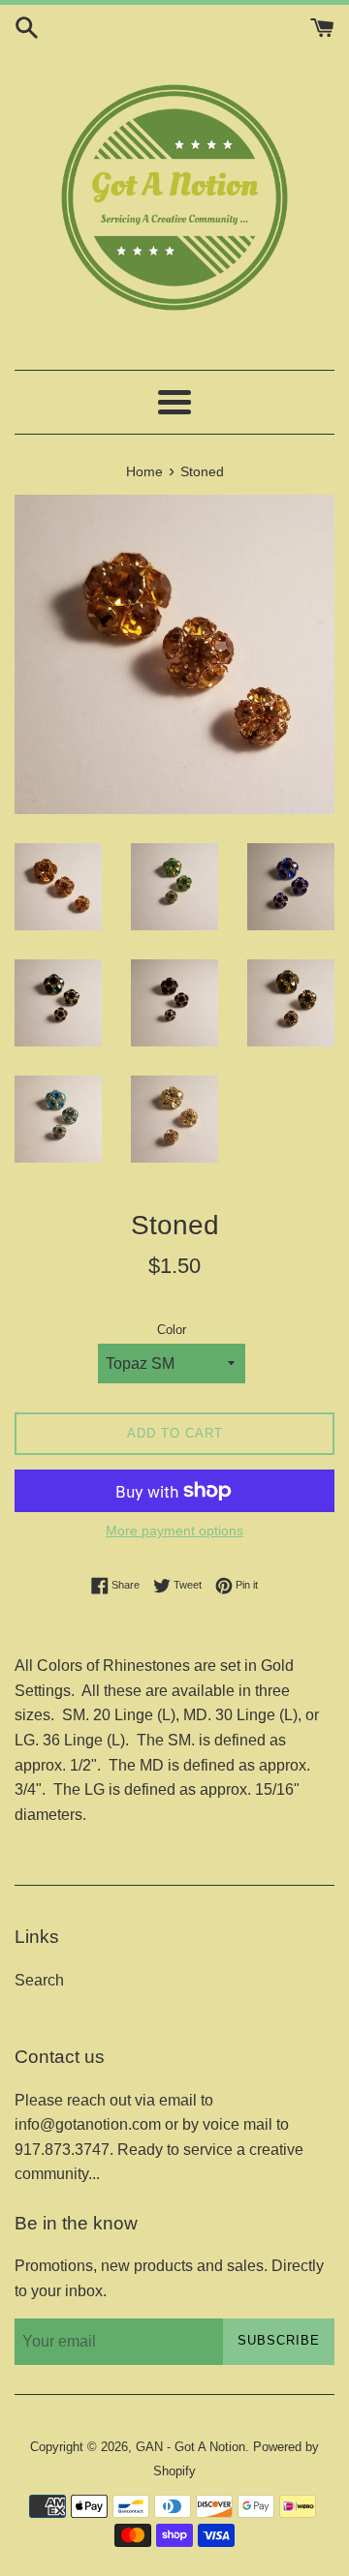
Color (172, 1330)
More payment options (174, 1530)
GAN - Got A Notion (190, 2447)
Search (39, 1980)
